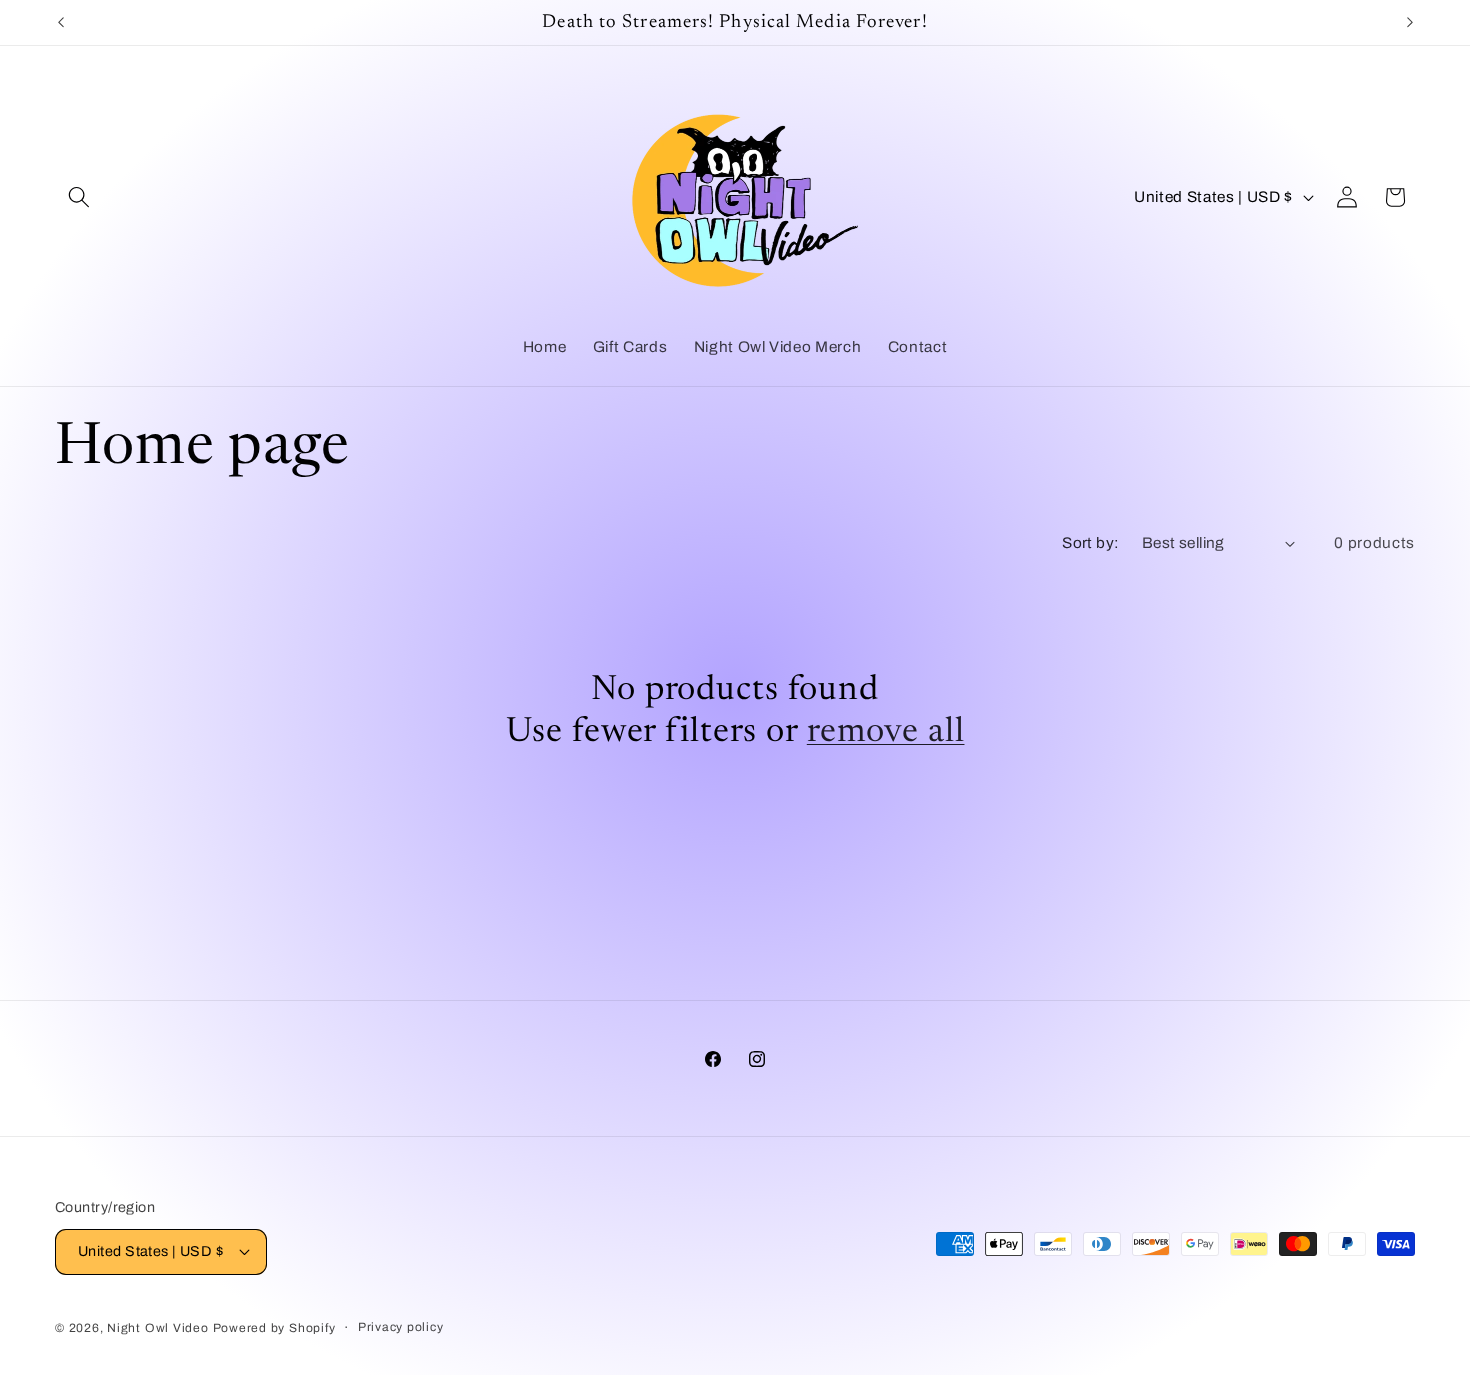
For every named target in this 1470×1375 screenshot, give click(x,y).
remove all (886, 732)
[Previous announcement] (61, 23)
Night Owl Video (158, 1328)
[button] (79, 197)
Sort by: (1091, 542)
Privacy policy (401, 1327)
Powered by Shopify (274, 1328)
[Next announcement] (1410, 23)
